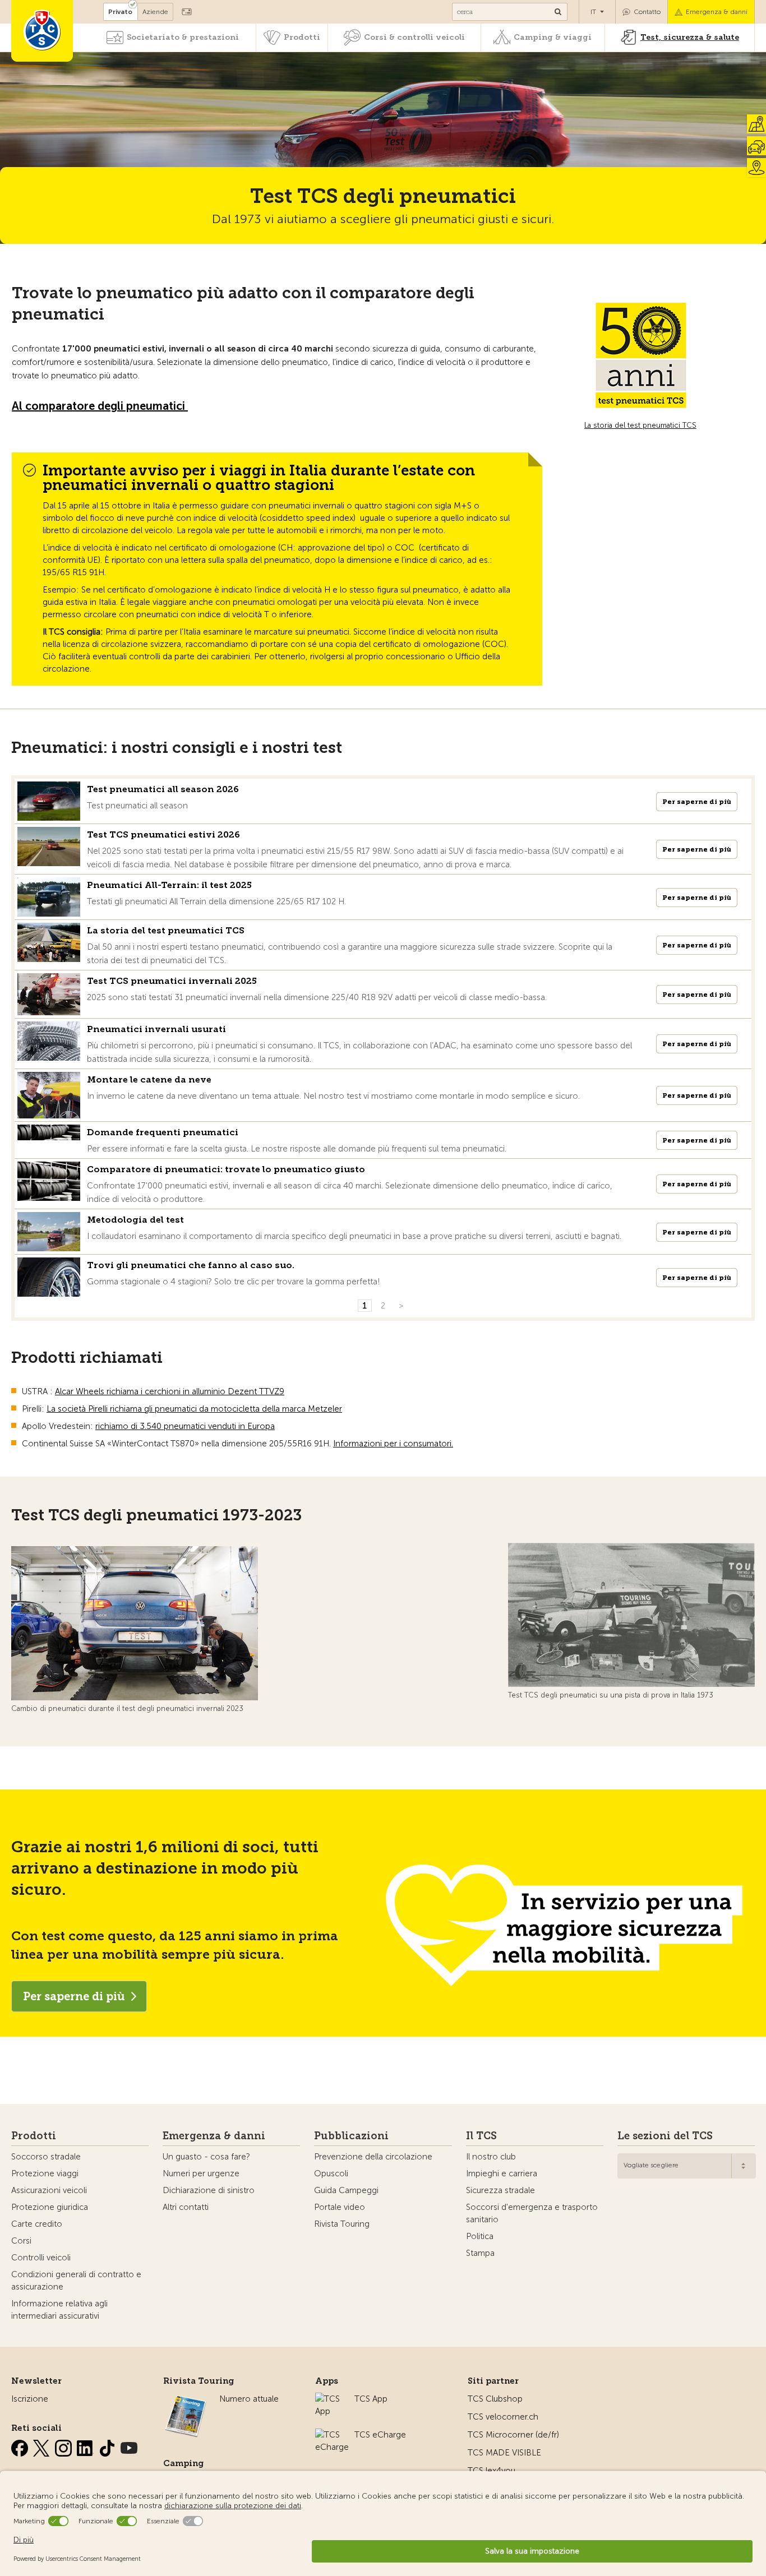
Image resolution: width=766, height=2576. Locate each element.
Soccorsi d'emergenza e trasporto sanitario (532, 2213)
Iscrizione (30, 2399)
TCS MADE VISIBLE (504, 2453)
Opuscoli (331, 2173)
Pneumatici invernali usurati (156, 1029)
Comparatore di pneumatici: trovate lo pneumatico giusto (226, 1169)
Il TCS (481, 2136)
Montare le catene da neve (149, 1079)
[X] (43, 2446)
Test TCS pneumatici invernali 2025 (172, 981)
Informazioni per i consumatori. (393, 1444)
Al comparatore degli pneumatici (100, 406)
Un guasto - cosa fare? (206, 2157)
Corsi (21, 2241)
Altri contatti (186, 2207)
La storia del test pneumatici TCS (640, 425)
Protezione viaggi (45, 2173)
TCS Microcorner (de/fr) (513, 2435)
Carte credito (37, 2224)
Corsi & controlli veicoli (414, 37)
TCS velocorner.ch (503, 2417)
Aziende (155, 12)
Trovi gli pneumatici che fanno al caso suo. (191, 1265)
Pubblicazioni (351, 2136)
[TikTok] (108, 2446)
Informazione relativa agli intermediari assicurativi (59, 2310)
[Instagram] (64, 2446)
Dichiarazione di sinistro (209, 2190)
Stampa (480, 2253)
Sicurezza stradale (500, 2190)
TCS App (371, 2399)
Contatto (647, 12)
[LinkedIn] (86, 2446)
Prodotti (302, 37)
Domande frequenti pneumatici (163, 1132)
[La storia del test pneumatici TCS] (640, 355)
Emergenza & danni (717, 12)
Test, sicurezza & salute (690, 37)
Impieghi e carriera (502, 2173)
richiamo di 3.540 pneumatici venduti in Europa (185, 1426)
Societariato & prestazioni (183, 37)
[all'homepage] (42, 31)
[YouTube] (129, 2446)
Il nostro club (491, 2157)
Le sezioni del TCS (665, 2136)
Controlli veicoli (41, 2258)
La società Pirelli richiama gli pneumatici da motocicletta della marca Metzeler (194, 1409)
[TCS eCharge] (332, 2435)
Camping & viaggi (553, 37)
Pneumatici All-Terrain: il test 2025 (169, 885)
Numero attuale (249, 2399)
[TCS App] (329, 2399)
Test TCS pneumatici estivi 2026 (163, 834)
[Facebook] (21, 2446)
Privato (120, 12)
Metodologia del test (135, 1220)
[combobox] (687, 2166)
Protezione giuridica (50, 2207)
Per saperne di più (697, 802)
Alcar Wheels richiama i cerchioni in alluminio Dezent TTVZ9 (170, 1391)
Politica (480, 2236)
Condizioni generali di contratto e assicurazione (76, 2281)
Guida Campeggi (346, 2190)
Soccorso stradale (46, 2157)
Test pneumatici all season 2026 (163, 789)
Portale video (340, 2207)
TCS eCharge (380, 2435)
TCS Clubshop (495, 2399)
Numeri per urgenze (201, 2173)
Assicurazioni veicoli (49, 2190)
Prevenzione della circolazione (373, 2157)
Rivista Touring (342, 2224)
